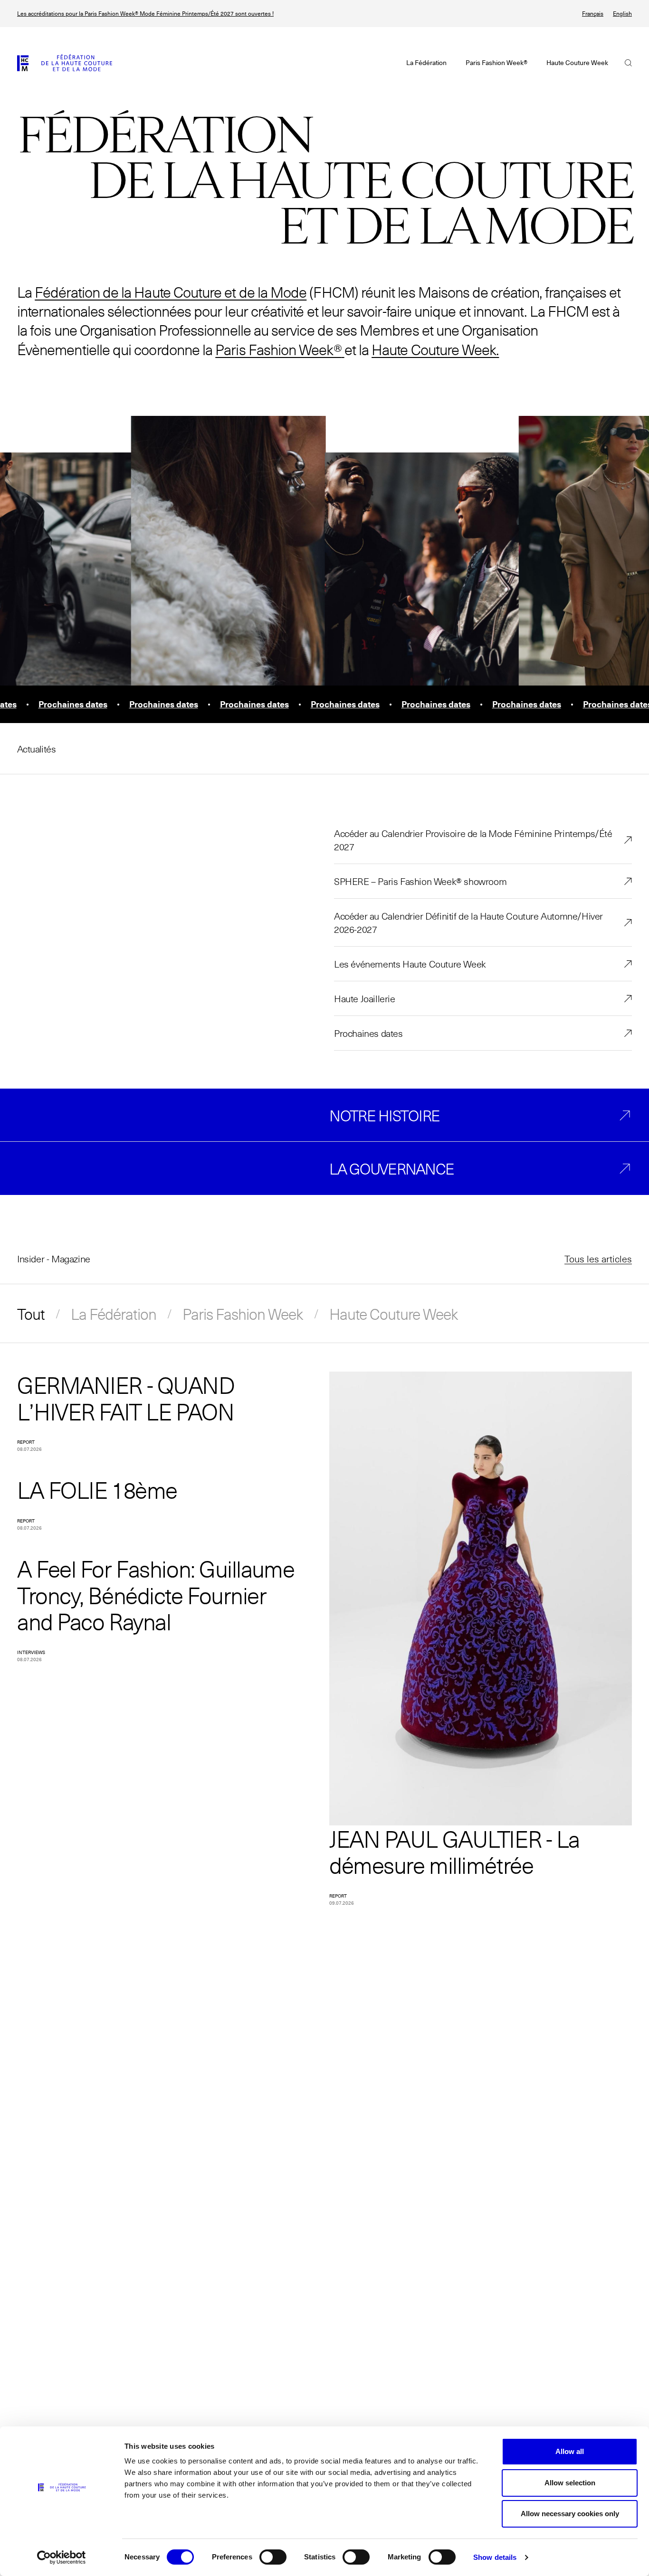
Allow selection (570, 2483)
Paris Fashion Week (243, 1314)
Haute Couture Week (394, 1314)
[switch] (273, 2557)
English (622, 14)
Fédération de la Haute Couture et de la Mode (171, 292)
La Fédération (114, 1314)
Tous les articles (598, 1259)
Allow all (570, 2451)
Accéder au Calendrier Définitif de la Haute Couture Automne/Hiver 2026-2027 (468, 922)
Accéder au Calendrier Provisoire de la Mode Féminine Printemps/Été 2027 (473, 840)
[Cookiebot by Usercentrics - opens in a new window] (62, 2557)
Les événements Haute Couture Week (410, 964)
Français (593, 14)
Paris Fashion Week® (278, 349)
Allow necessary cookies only (570, 2514)
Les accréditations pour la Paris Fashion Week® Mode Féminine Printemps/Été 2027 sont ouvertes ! (145, 14)
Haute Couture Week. (435, 349)
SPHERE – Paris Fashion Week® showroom (420, 881)
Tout (31, 1314)
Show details (495, 2557)
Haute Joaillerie (365, 998)
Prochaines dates (368, 1033)
